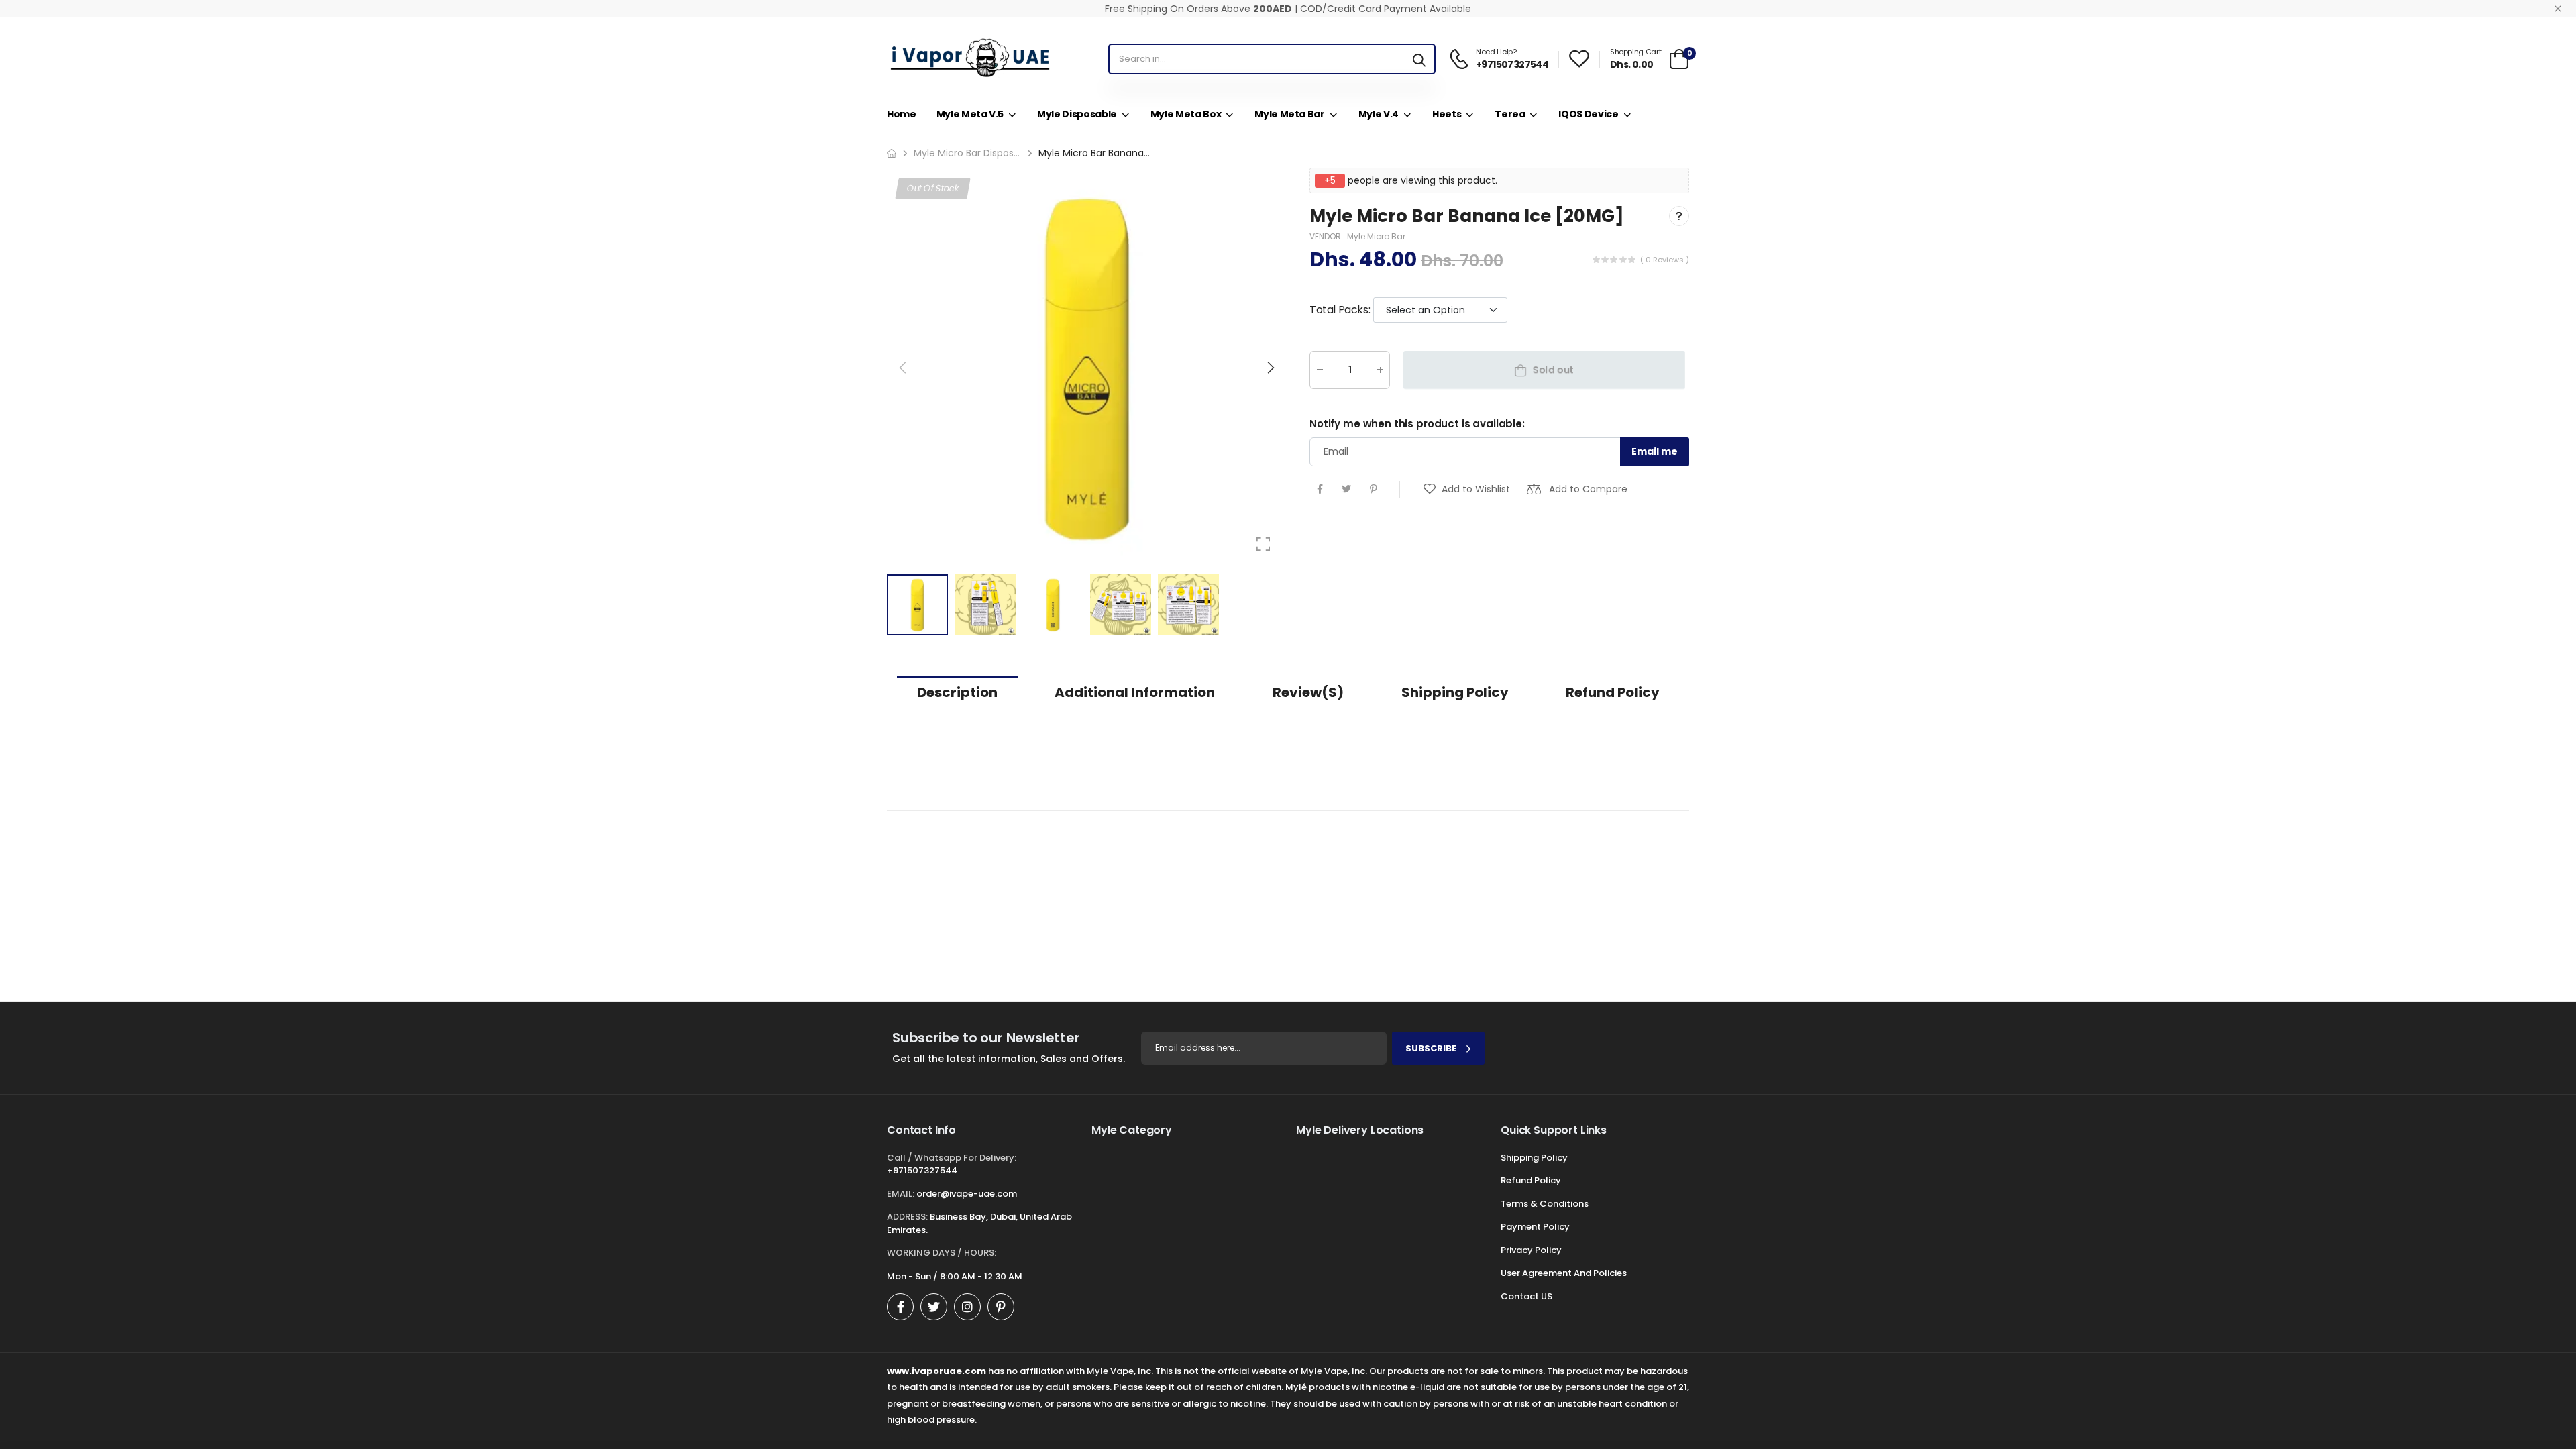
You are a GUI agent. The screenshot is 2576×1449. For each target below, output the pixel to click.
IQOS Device (1588, 114)
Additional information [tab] (1135, 692)
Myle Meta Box (1186, 114)
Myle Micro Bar (1376, 236)
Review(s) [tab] (1308, 692)
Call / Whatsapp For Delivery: (952, 1158)
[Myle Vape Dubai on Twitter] (934, 1307)
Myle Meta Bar (1289, 114)
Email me (1655, 451)
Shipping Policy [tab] (1455, 692)
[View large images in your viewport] (1263, 544)
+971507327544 (922, 1170)
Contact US (1526, 1296)
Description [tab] (957, 692)
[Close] (2558, 9)
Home (902, 114)
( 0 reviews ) (1665, 260)
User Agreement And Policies (1564, 1273)
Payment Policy (1535, 1227)
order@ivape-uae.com (967, 1194)
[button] (1270, 368)
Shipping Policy (1534, 1158)
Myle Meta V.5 (970, 114)
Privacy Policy (1531, 1250)
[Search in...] (1419, 59)
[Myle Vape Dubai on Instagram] (967, 1307)
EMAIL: (901, 1194)
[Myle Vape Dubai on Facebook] (900, 1307)
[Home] (892, 153)
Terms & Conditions (1545, 1204)
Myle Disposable (1077, 114)
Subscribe (1431, 1048)
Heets (1447, 114)
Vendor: (1327, 236)
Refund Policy (1531, 1180)
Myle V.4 (1379, 114)
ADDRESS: (907, 1217)
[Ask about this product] (1679, 216)
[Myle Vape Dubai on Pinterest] (1001, 1307)
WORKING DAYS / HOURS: (942, 1253)
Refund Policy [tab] (1613, 692)
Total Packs (1340, 310)
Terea (1510, 114)
